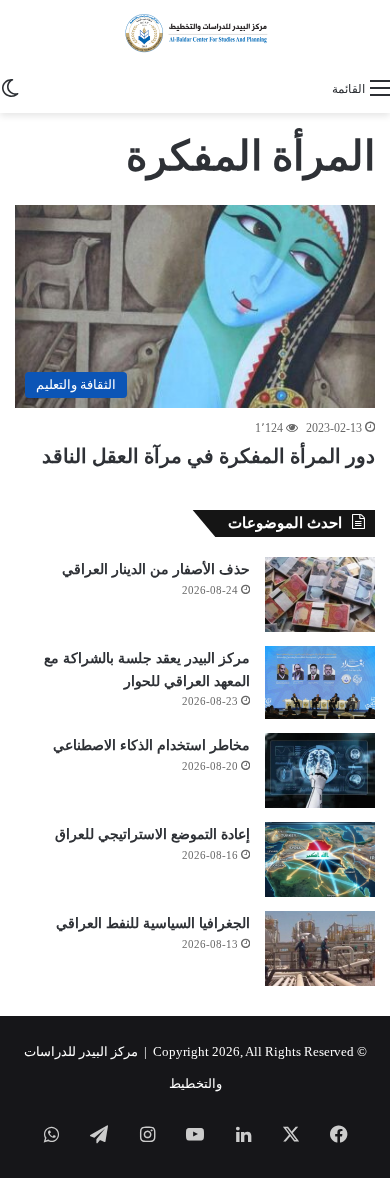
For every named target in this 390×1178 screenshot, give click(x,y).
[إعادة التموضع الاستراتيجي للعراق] (320, 859)
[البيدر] (195, 34)
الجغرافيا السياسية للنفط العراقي (153, 923)
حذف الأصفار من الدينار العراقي (156, 569)
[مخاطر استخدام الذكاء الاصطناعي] (320, 770)
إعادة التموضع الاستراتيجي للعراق (152, 834)
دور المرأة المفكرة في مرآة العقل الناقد (208, 456)
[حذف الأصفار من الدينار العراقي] (320, 594)
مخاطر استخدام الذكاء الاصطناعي (151, 745)
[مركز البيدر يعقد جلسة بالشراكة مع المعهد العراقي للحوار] (320, 683)
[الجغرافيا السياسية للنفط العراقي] (320, 948)
